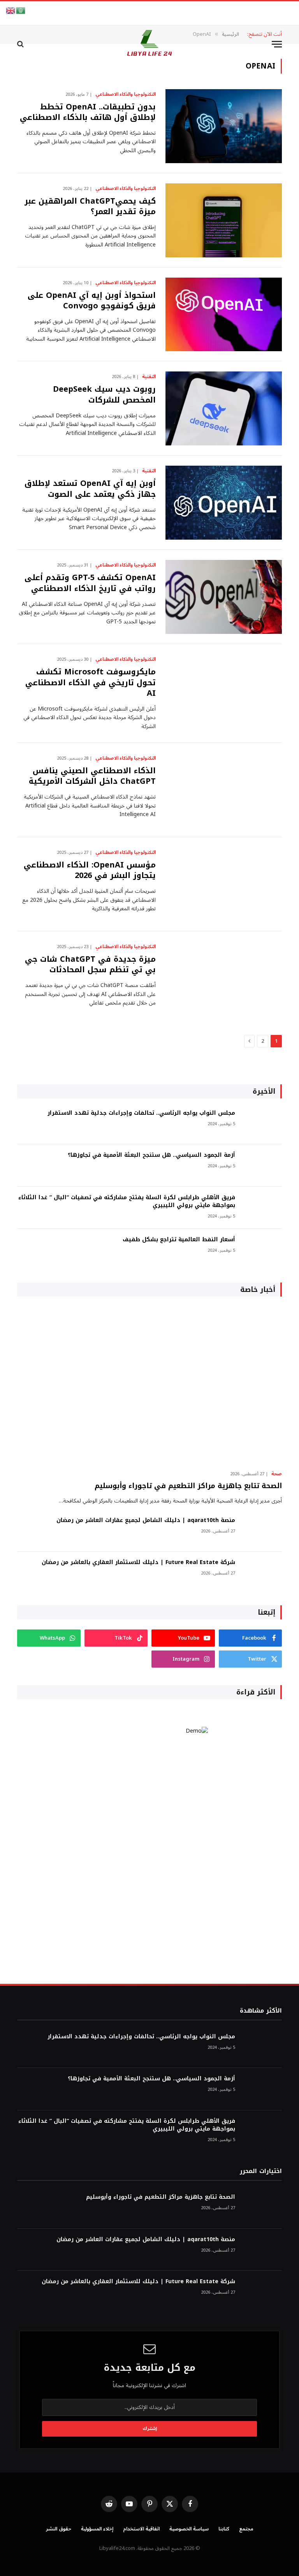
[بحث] (21, 44)
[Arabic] (21, 10)
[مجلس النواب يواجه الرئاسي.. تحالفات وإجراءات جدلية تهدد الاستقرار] (262, 1123)
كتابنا (224, 2529)
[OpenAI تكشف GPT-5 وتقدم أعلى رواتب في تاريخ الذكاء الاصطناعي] (224, 597)
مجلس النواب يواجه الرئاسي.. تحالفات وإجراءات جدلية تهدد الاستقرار (141, 1113)
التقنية (149, 377)
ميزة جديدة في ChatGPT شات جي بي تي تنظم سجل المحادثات (90, 964)
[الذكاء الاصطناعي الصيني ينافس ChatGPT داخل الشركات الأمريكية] (224, 790)
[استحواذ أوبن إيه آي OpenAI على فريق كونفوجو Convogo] (224, 315)
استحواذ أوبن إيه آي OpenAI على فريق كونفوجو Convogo (92, 301)
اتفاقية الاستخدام (141, 2529)
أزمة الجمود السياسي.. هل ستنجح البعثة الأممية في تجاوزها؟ (151, 1155)
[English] (11, 10)
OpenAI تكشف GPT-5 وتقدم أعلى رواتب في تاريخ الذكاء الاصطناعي (90, 583)
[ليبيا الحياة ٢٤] (149, 44)
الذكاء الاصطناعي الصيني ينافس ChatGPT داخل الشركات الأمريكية (92, 776)
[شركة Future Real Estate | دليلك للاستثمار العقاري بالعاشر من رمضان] (262, 1573)
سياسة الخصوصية (189, 2529)
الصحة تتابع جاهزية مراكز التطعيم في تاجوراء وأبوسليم (188, 1486)
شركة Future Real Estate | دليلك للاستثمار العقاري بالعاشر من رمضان (138, 1562)
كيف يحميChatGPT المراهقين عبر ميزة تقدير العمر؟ (90, 206)
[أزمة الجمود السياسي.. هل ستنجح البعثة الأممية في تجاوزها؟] (262, 1166)
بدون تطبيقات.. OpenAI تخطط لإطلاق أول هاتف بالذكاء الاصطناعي (88, 112)
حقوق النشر (59, 2529)
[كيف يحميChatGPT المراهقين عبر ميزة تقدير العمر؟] (224, 220)
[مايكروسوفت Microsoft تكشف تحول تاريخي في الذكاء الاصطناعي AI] (224, 691)
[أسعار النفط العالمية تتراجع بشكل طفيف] (262, 1250)
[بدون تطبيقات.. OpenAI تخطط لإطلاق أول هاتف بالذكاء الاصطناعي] (224, 126)
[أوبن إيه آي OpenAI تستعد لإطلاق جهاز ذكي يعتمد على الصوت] (224, 503)
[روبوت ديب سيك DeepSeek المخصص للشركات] (224, 408)
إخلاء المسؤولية (97, 2529)
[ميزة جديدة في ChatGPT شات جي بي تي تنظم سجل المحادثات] (224, 978)
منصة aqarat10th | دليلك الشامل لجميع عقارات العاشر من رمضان (146, 1520)
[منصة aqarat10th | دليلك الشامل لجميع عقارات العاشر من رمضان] (262, 1531)
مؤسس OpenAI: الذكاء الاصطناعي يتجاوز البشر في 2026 (90, 870)
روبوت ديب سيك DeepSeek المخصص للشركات (104, 394)
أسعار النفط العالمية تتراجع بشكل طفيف (179, 1240)
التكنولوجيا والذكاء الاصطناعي (126, 95)
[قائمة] (277, 44)
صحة (277, 1474)
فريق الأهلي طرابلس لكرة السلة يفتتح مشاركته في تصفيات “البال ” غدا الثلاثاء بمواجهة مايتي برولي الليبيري (127, 1202)
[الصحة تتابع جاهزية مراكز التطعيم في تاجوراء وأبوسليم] (149, 1386)
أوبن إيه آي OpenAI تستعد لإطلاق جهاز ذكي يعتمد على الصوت (90, 489)
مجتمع (246, 2529)
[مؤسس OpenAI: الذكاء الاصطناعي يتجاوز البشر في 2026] (224, 884)
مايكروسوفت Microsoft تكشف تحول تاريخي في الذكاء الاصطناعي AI (91, 683)
